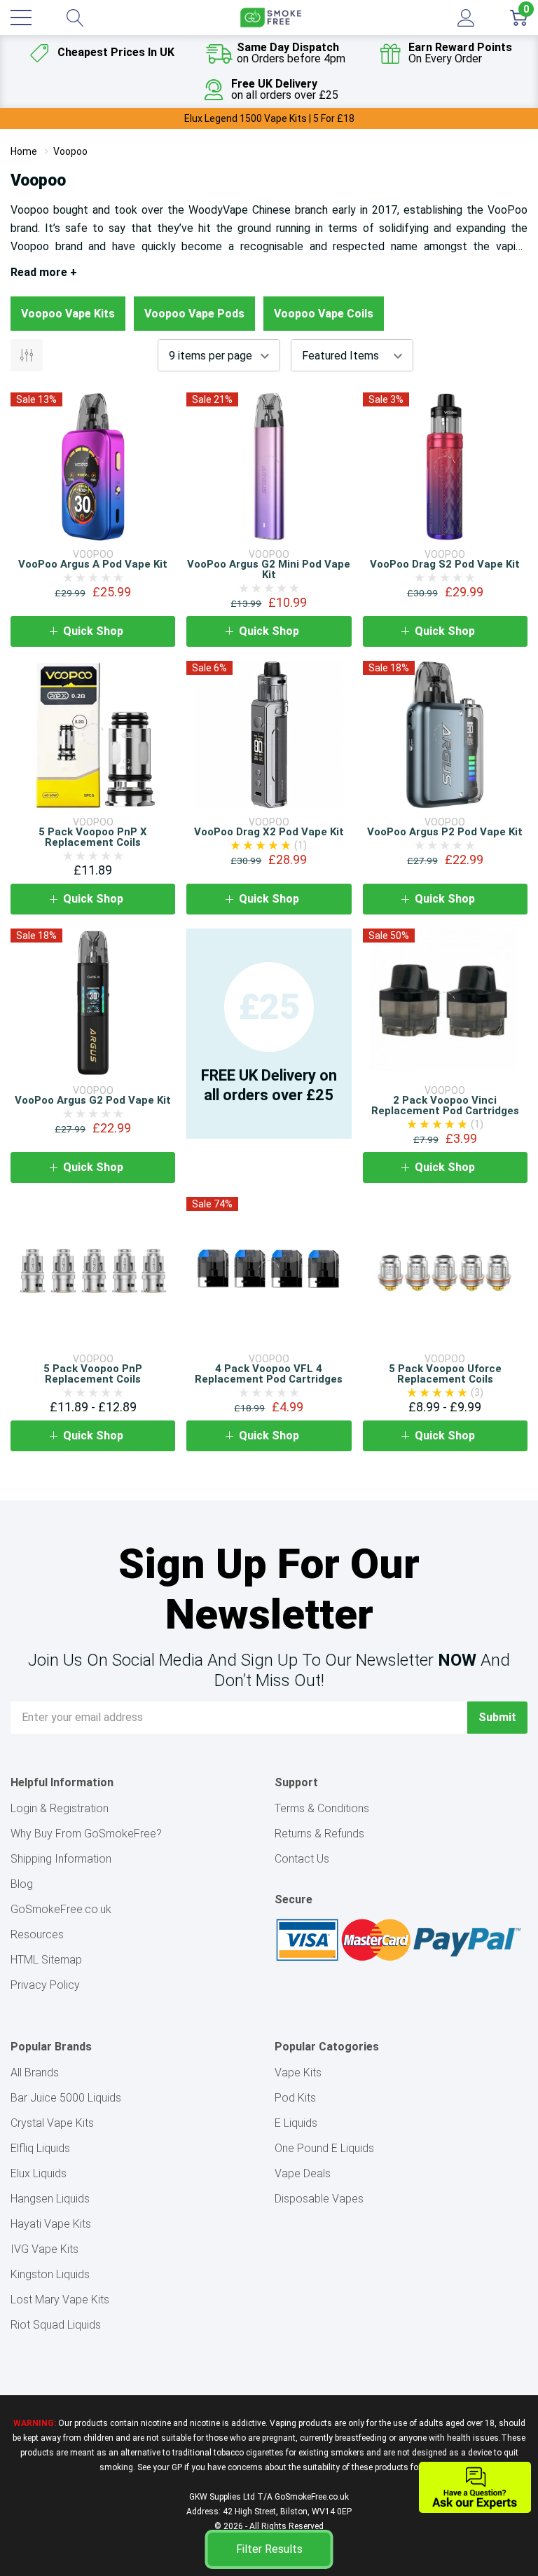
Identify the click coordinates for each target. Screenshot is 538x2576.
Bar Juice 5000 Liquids (66, 2098)
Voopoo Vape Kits (68, 314)
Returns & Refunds (319, 1834)
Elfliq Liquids (40, 2148)
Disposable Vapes (319, 2199)
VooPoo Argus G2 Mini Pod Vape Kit (269, 569)
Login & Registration (60, 1808)
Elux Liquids (39, 2173)
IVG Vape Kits (44, 2249)
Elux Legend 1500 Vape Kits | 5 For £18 (269, 118)
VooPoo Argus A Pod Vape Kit (93, 564)
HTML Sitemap (46, 1960)
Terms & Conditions (322, 1808)
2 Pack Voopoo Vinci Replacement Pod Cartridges (445, 1105)
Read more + (44, 272)
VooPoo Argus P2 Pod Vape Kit (445, 832)
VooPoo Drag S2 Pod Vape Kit (445, 564)
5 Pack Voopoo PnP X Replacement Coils (93, 837)
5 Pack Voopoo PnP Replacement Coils (93, 1374)
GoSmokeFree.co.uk (61, 1909)
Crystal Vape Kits (52, 2123)
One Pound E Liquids (324, 2148)
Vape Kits (298, 2073)
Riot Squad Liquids (56, 2325)
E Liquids (296, 2123)
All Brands (35, 2073)
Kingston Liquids (50, 2274)
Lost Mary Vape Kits (60, 2300)
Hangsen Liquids (50, 2199)
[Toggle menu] (21, 18)
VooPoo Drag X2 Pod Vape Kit (269, 832)
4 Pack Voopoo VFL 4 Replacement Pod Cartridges (269, 1374)
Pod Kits (295, 2098)
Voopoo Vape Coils (324, 314)
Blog (22, 1884)
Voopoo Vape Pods (194, 314)
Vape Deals (303, 2173)
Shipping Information (61, 1859)
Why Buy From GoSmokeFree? (86, 1834)
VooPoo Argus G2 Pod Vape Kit (93, 1100)
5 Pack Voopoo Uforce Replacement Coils (445, 1374)
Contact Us (302, 1859)
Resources (37, 1934)
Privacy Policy (45, 1985)
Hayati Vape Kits (51, 2224)
